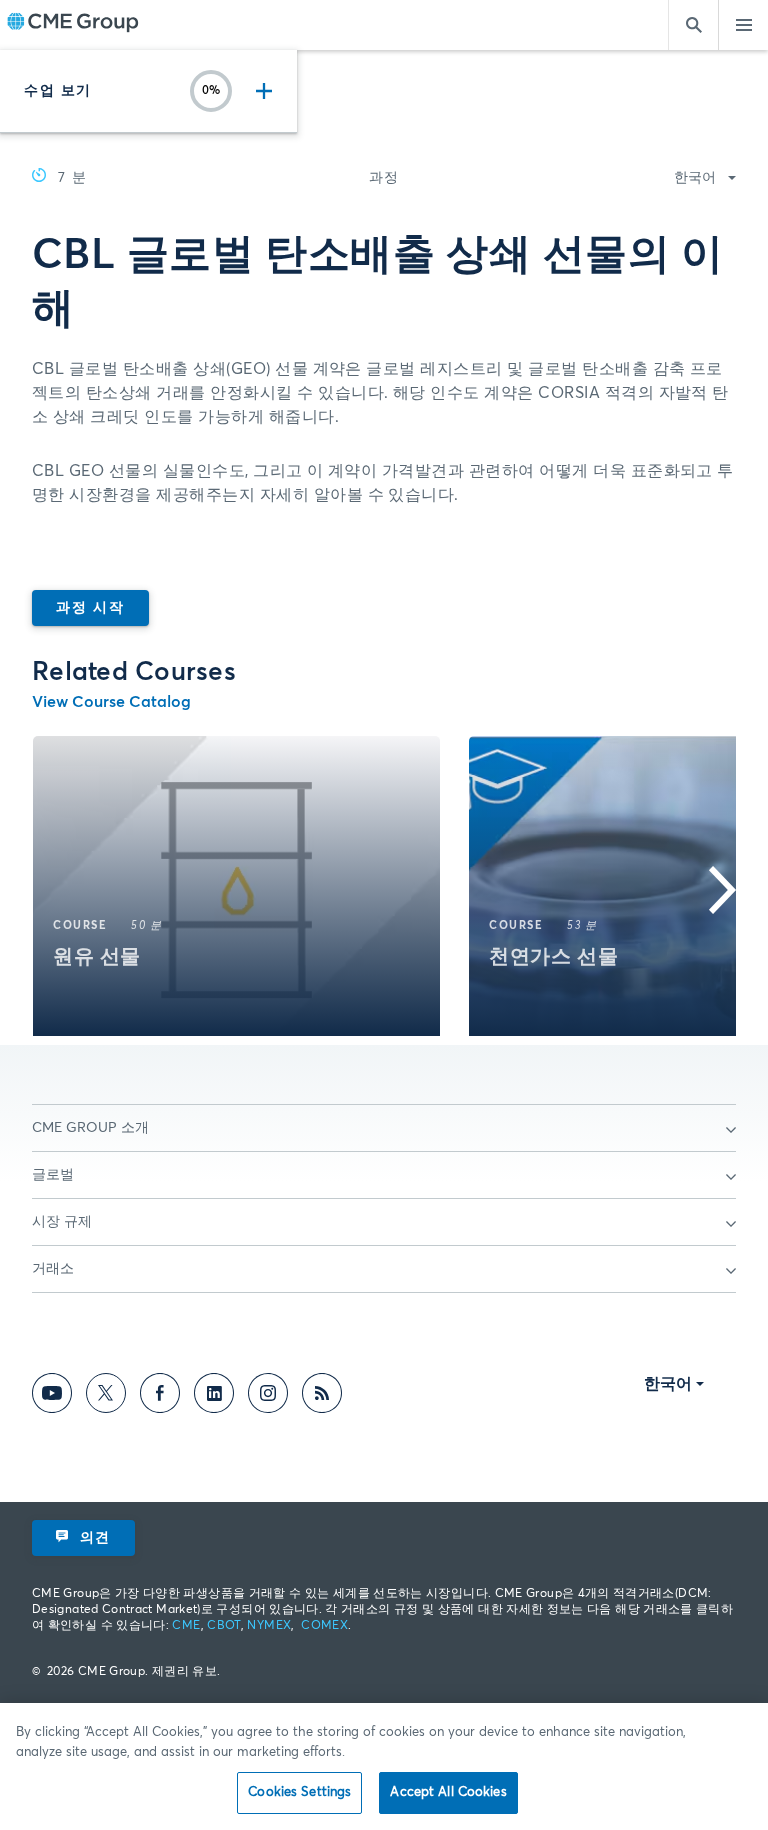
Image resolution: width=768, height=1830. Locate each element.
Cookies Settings (299, 1792)
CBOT (223, 1626)
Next (703, 889)
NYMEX (269, 1626)
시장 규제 (62, 1222)
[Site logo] (73, 25)
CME (186, 1626)
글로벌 (53, 1175)
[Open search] (693, 25)
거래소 (53, 1269)
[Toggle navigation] (743, 25)
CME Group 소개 (90, 1128)
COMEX (324, 1626)
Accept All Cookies (448, 1792)
